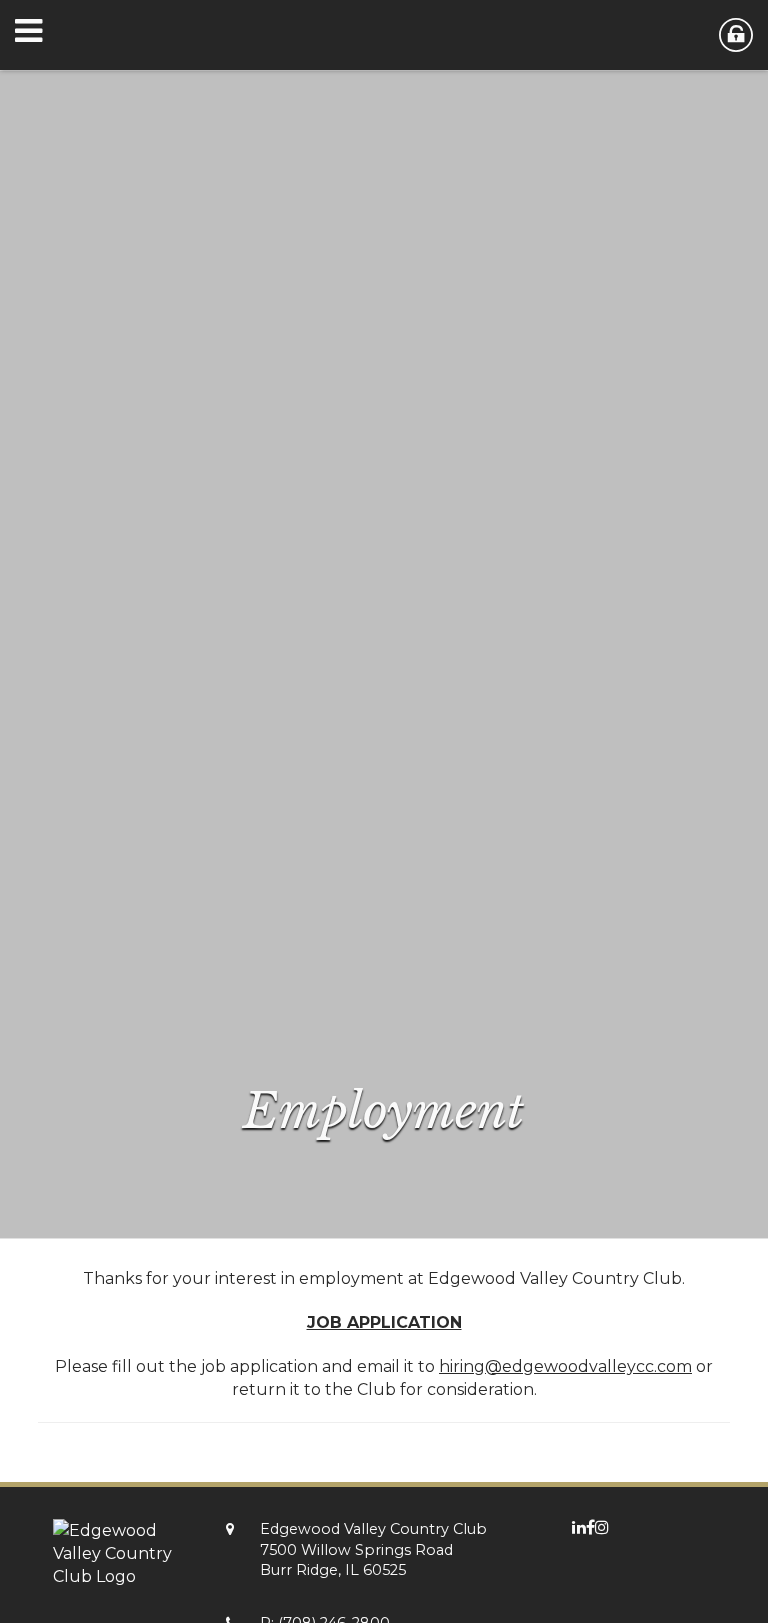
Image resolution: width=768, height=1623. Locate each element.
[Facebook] (590, 1527)
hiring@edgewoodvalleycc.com (565, 1366)
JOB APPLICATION (384, 1322)
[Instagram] (602, 1527)
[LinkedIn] (579, 1527)
